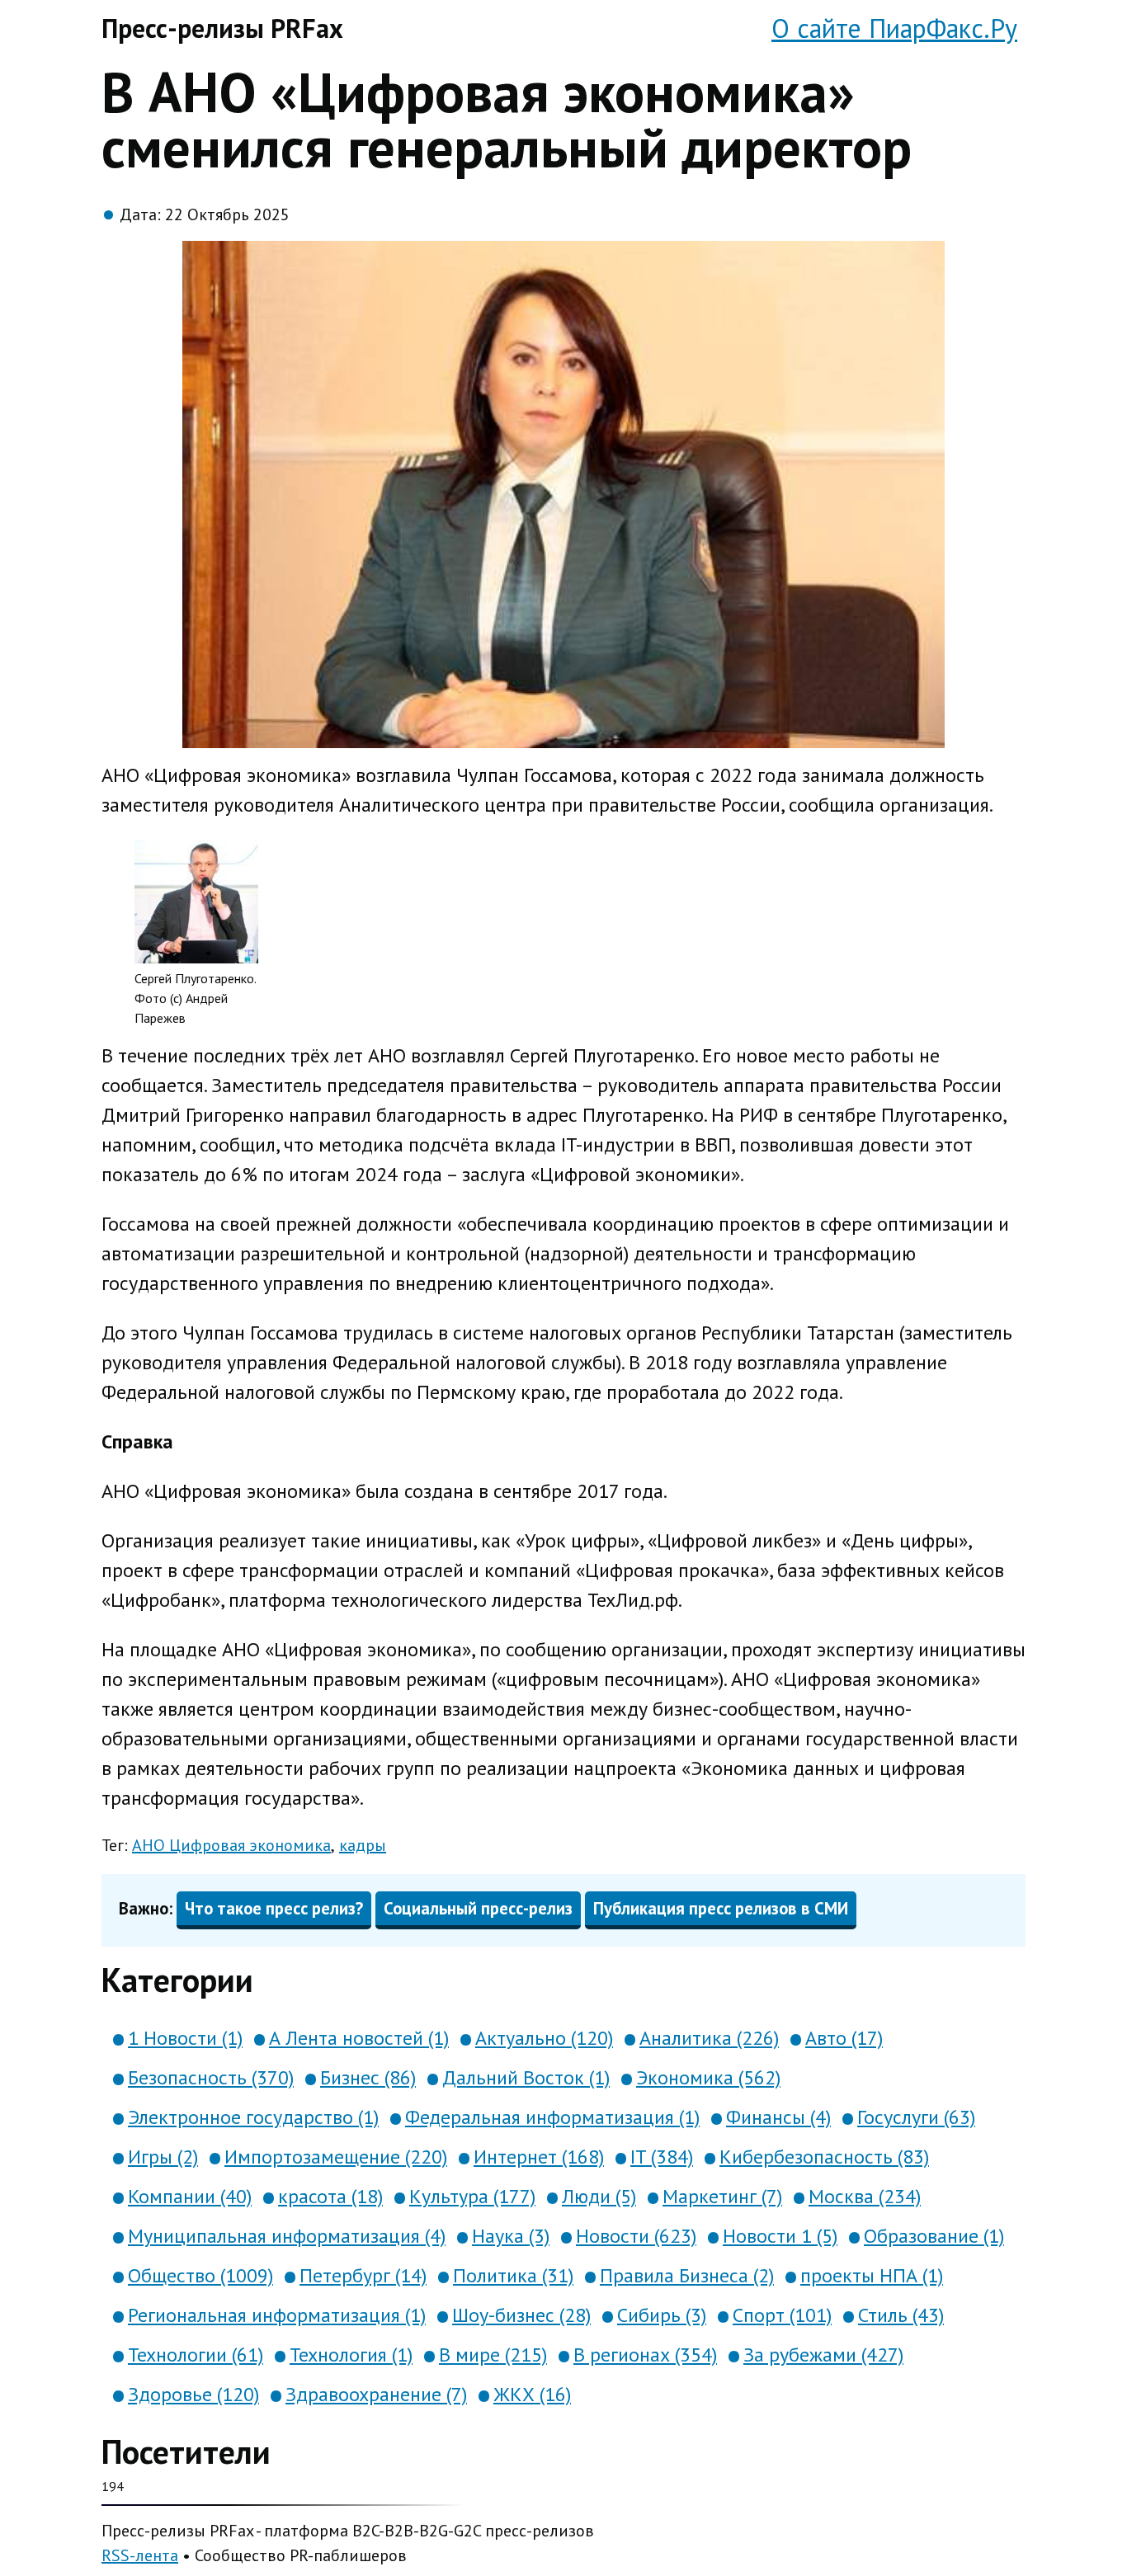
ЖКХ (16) (532, 2394)
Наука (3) (511, 2236)
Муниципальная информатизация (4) (287, 2236)
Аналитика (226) (709, 2038)
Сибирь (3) (662, 2315)
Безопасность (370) (211, 2077)
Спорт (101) (782, 2315)
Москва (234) (865, 2196)
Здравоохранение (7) (376, 2394)
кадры (363, 1845)
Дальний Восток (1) (526, 2077)
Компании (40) (190, 2196)
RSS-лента (140, 2555)
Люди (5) (599, 2196)
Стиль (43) (901, 2315)
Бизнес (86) (368, 2077)
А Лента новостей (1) (359, 2038)
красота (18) (330, 2196)
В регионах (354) (645, 2355)
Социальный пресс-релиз (478, 1908)
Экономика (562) (708, 2077)
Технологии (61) (196, 2355)
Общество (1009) (200, 2275)
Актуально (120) (544, 2038)
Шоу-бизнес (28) (521, 2315)
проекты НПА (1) (872, 2275)
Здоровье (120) (193, 2394)
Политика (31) (513, 2275)
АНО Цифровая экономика (231, 1845)
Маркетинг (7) (722, 2196)
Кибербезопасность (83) (824, 2157)
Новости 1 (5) (780, 2236)
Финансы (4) (778, 2117)
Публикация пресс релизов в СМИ (721, 1908)
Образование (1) (934, 2236)
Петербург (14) (363, 2275)
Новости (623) (636, 2236)
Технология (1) (351, 2355)
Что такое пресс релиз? (274, 1908)
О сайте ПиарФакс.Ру (894, 28)
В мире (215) (493, 2355)
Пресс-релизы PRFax (222, 28)
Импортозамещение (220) (336, 2157)
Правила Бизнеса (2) (687, 2275)
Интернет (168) (539, 2157)
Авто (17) (844, 2038)
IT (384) (662, 2157)
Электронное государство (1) (253, 2117)
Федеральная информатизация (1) (552, 2117)
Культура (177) (472, 2196)
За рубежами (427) (823, 2355)
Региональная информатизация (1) (277, 2315)
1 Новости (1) (185, 2038)
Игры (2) (163, 2157)
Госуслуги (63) (916, 2117)
